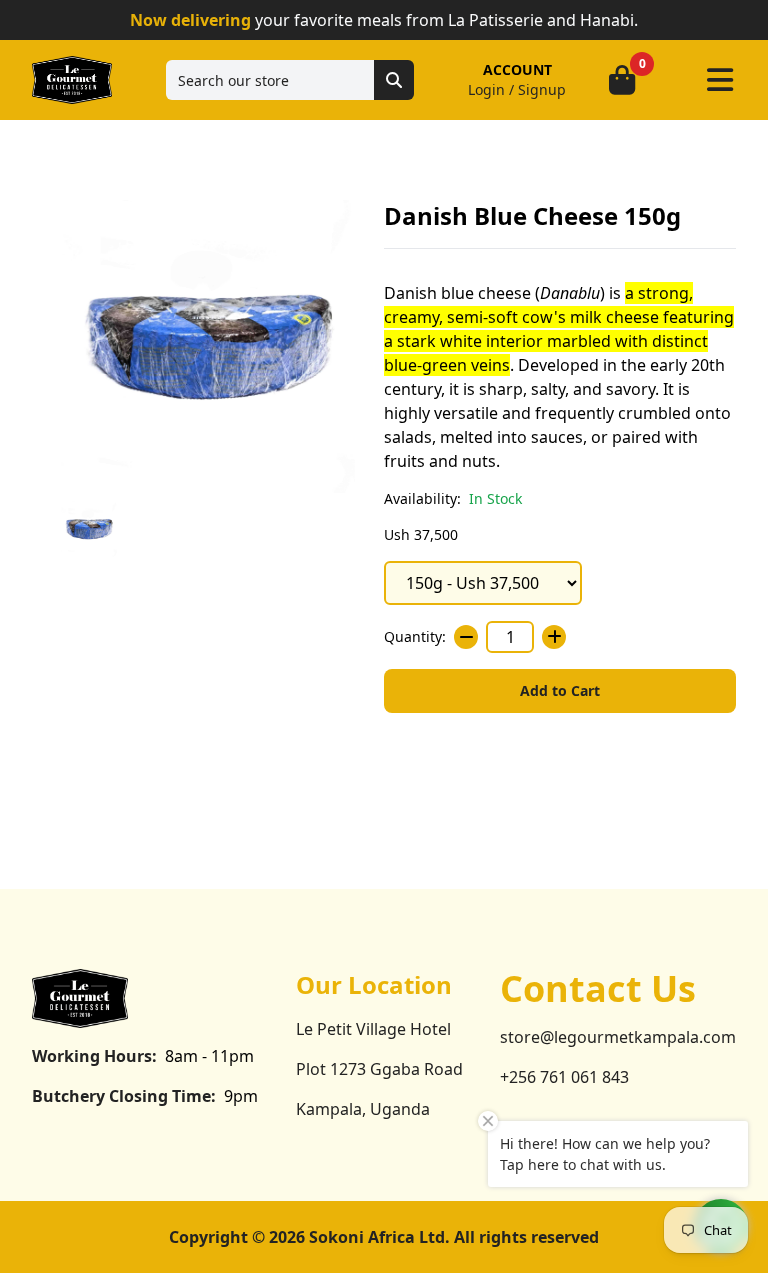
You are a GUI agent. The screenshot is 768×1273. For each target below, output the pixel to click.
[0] (622, 80)
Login (486, 89)
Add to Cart (560, 690)
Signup (542, 89)
